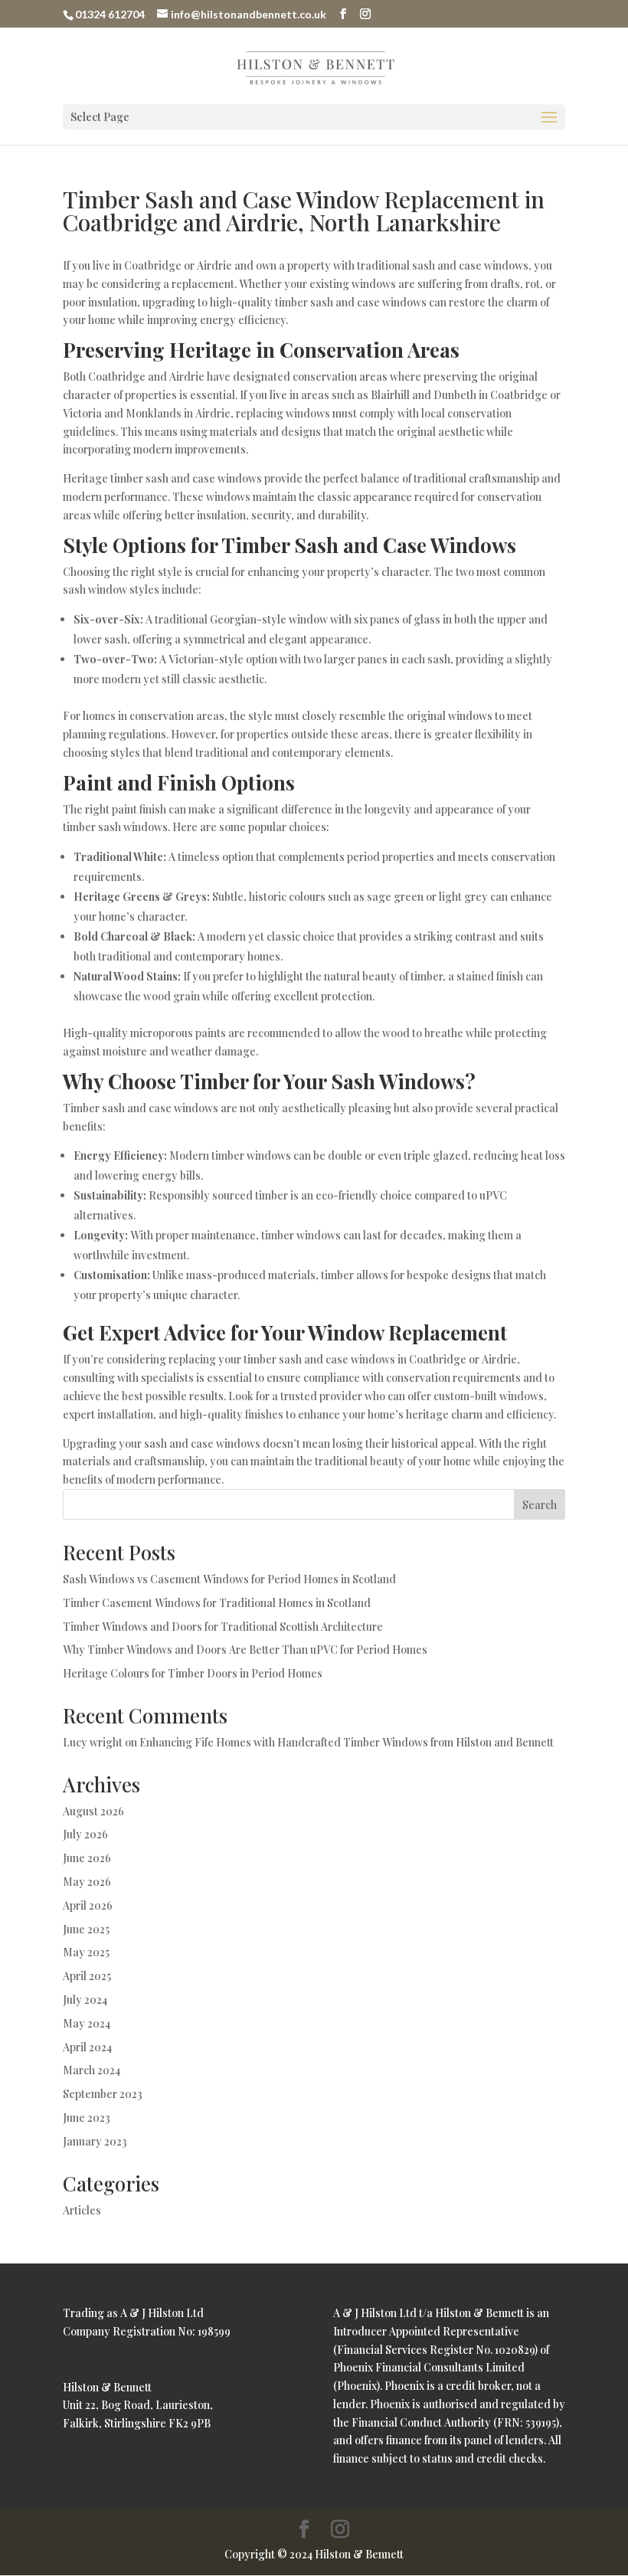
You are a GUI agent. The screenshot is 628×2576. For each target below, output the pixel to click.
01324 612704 (110, 14)
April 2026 (88, 1905)
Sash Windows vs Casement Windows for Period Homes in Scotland (229, 1579)
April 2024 (87, 2047)
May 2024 (87, 2023)
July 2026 (85, 1834)
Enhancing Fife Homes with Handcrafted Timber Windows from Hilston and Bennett (347, 1742)
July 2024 (85, 2000)
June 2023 (87, 2118)
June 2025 (86, 1929)
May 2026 (87, 1882)
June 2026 (87, 1858)
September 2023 (103, 2094)
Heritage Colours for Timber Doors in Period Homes (193, 1673)
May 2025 (86, 1952)
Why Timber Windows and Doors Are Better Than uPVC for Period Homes (245, 1650)
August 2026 (93, 1811)
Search (540, 1505)
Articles (82, 2210)
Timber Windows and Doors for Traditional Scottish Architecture (223, 1627)
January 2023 (95, 2141)
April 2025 (87, 1976)
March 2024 (92, 2070)
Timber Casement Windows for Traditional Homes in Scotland (217, 1603)
